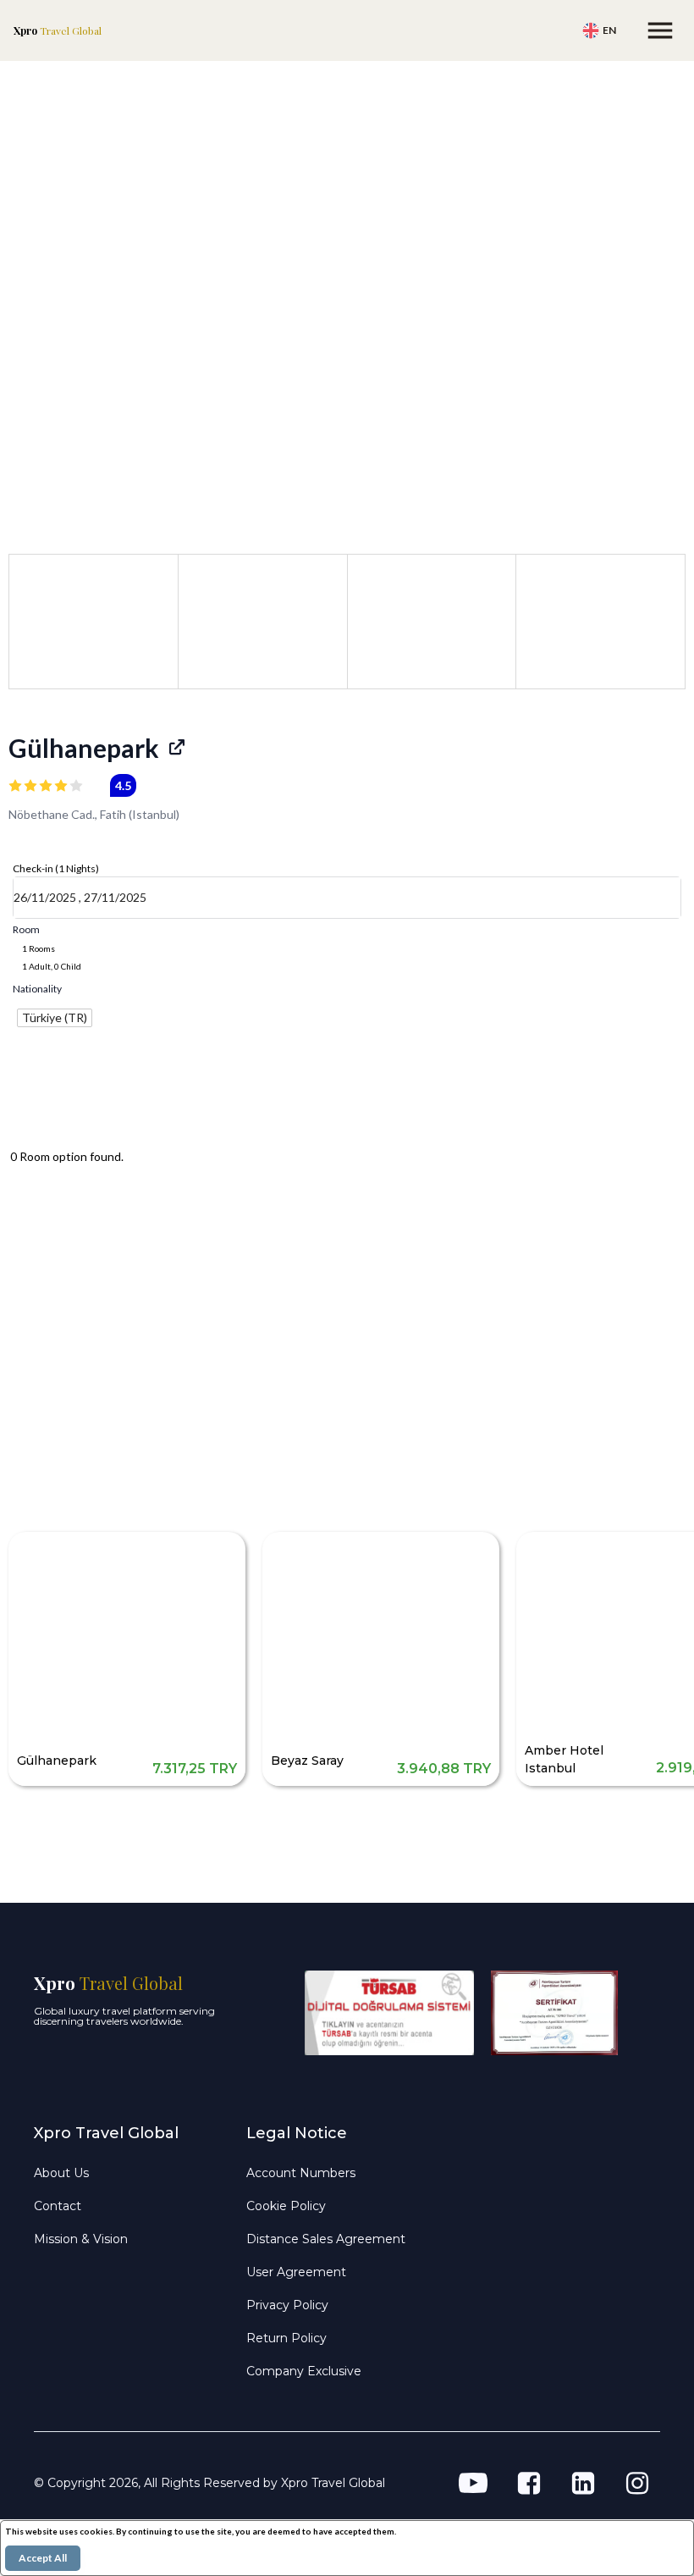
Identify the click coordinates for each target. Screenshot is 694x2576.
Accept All (43, 2558)
